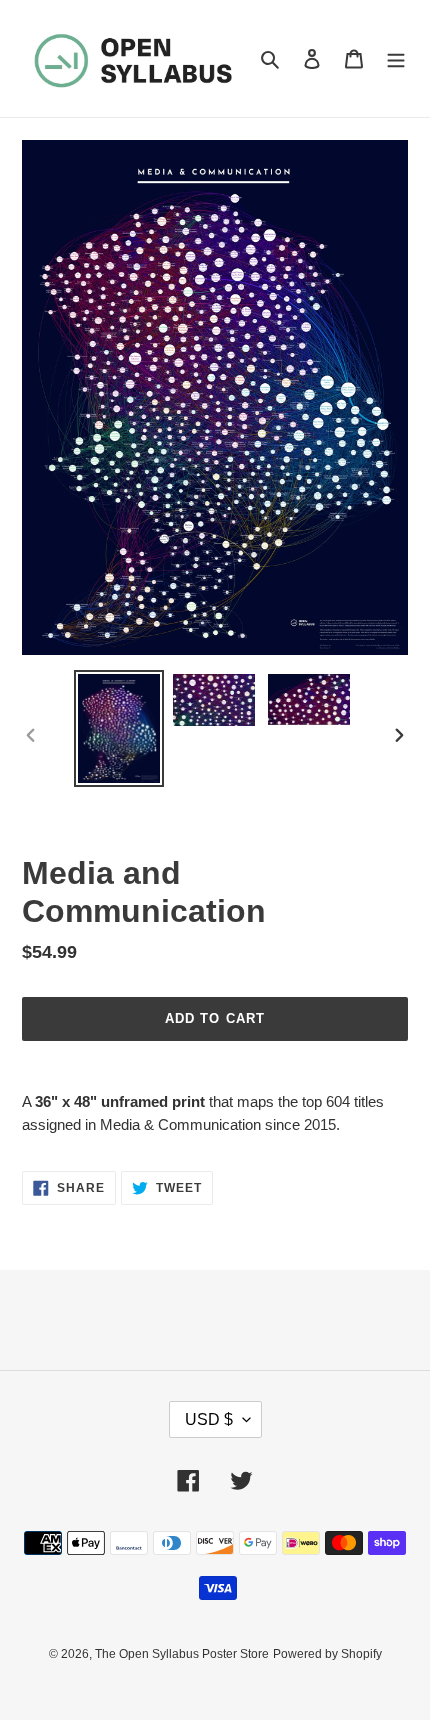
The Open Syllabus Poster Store (182, 1654)
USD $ (209, 1419)
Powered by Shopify (327, 1654)
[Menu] (396, 58)
